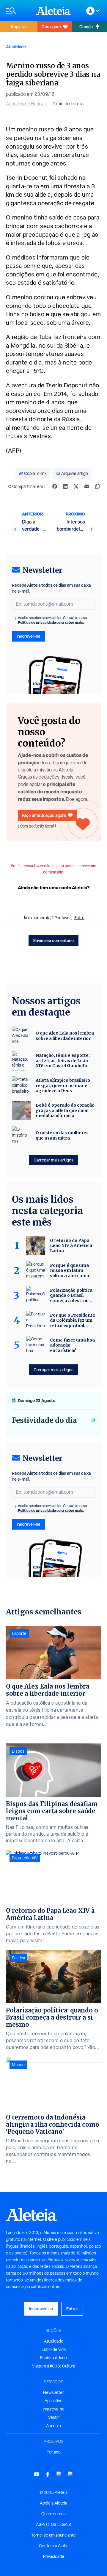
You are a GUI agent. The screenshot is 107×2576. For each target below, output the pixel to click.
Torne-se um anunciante (53, 2535)
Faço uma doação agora (44, 815)
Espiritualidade (53, 2358)
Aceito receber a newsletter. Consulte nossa (52, 620)
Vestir (53, 2417)
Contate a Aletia (54, 2546)
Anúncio (53, 2426)
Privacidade (54, 2556)
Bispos (18, 1751)
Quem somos (53, 2514)
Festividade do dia (44, 1420)
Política (18, 1958)
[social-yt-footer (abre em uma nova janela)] (37, 2474)
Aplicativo (53, 2401)
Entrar (72, 2309)
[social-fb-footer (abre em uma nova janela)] (48, 2474)
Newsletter (53, 2392)
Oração (86, 27)
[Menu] (18, 11)
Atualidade (16, 47)
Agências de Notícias (26, 104)
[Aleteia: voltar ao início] (53, 11)
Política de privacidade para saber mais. (51, 622)
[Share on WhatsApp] (97, 486)
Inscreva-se (54, 2409)
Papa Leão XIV (25, 1858)
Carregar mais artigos (53, 1160)
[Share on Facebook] (55, 486)
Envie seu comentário (53, 940)
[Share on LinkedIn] (65, 486)
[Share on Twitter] (76, 486)
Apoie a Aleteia (53, 2503)
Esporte (19, 1633)
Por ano (54, 2452)
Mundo (18, 2065)
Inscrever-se (29, 636)
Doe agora (51, 27)
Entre (79, 918)
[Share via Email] (87, 486)
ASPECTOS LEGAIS (53, 2524)
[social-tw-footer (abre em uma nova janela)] (59, 2474)
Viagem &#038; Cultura (54, 2366)
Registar (19, 27)
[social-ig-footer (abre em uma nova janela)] (70, 2474)
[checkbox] (14, 618)
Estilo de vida (54, 2349)
